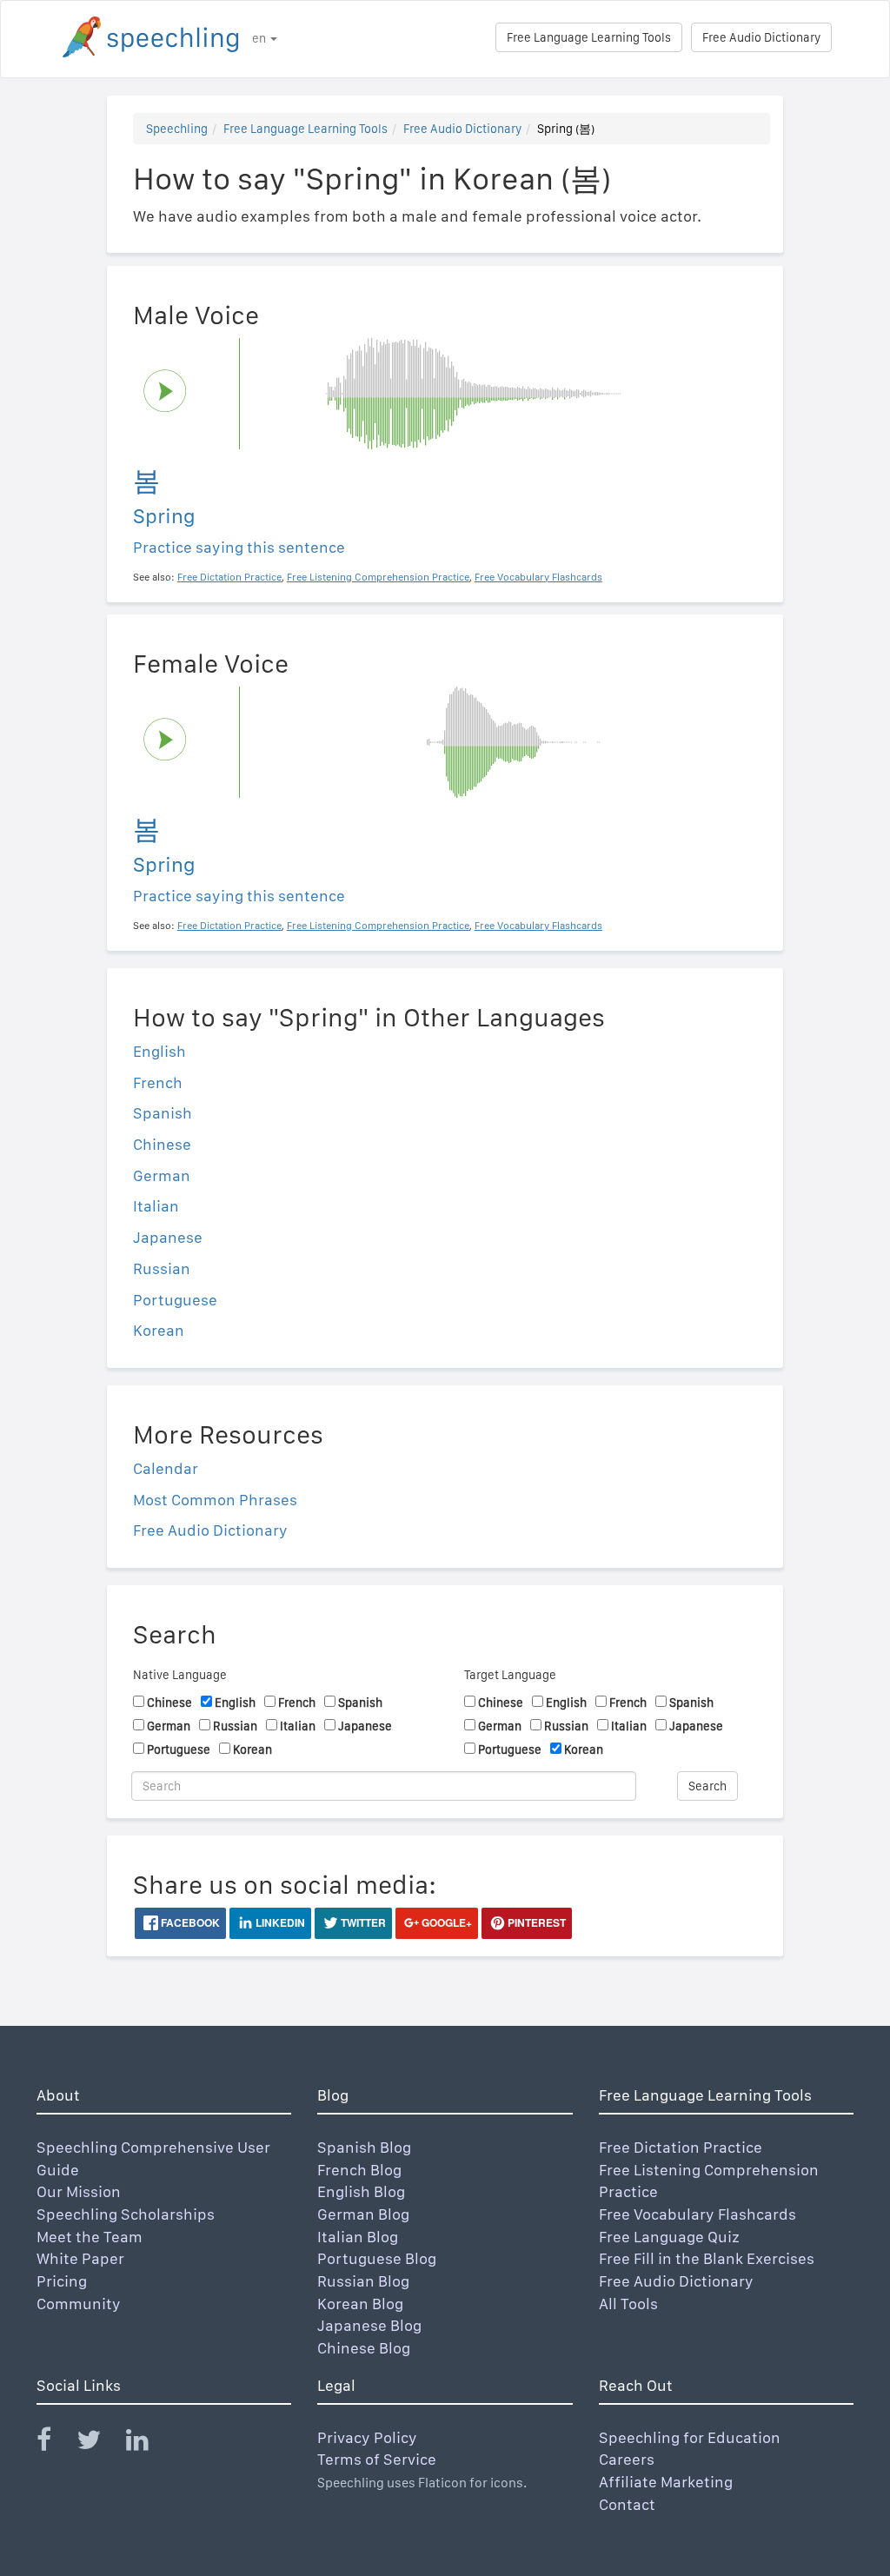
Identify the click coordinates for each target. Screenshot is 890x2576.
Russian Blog (363, 2281)
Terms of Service (377, 2459)
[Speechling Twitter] (100, 2443)
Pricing (62, 2281)
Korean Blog (360, 2304)
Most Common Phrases (215, 1500)
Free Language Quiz (669, 2237)
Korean (159, 1330)
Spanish (163, 1113)
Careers (627, 2459)
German (162, 1175)
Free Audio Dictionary (761, 37)
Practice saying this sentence (239, 547)
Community (79, 2304)
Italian (156, 1206)
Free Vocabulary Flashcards (697, 2214)
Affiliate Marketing (666, 2482)
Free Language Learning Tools (589, 37)
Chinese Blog (364, 2348)
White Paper (80, 2258)
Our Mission (79, 2191)
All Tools (628, 2304)
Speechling (177, 129)
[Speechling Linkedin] (148, 2443)
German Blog (363, 2214)
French (158, 1082)
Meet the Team (90, 2237)
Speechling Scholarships (126, 2214)
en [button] (260, 38)
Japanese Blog (369, 2325)
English (159, 1051)
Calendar (166, 1468)
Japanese (168, 1237)
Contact (627, 2504)
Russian (162, 1268)
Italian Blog (358, 2237)
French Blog (359, 2170)
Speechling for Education (690, 2437)
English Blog (361, 2191)
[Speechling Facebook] (55, 2443)
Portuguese (175, 1300)
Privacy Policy (367, 2437)
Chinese (162, 1144)
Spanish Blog (364, 2147)
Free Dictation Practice (681, 2147)
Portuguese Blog (377, 2258)
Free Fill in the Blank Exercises (707, 2258)
